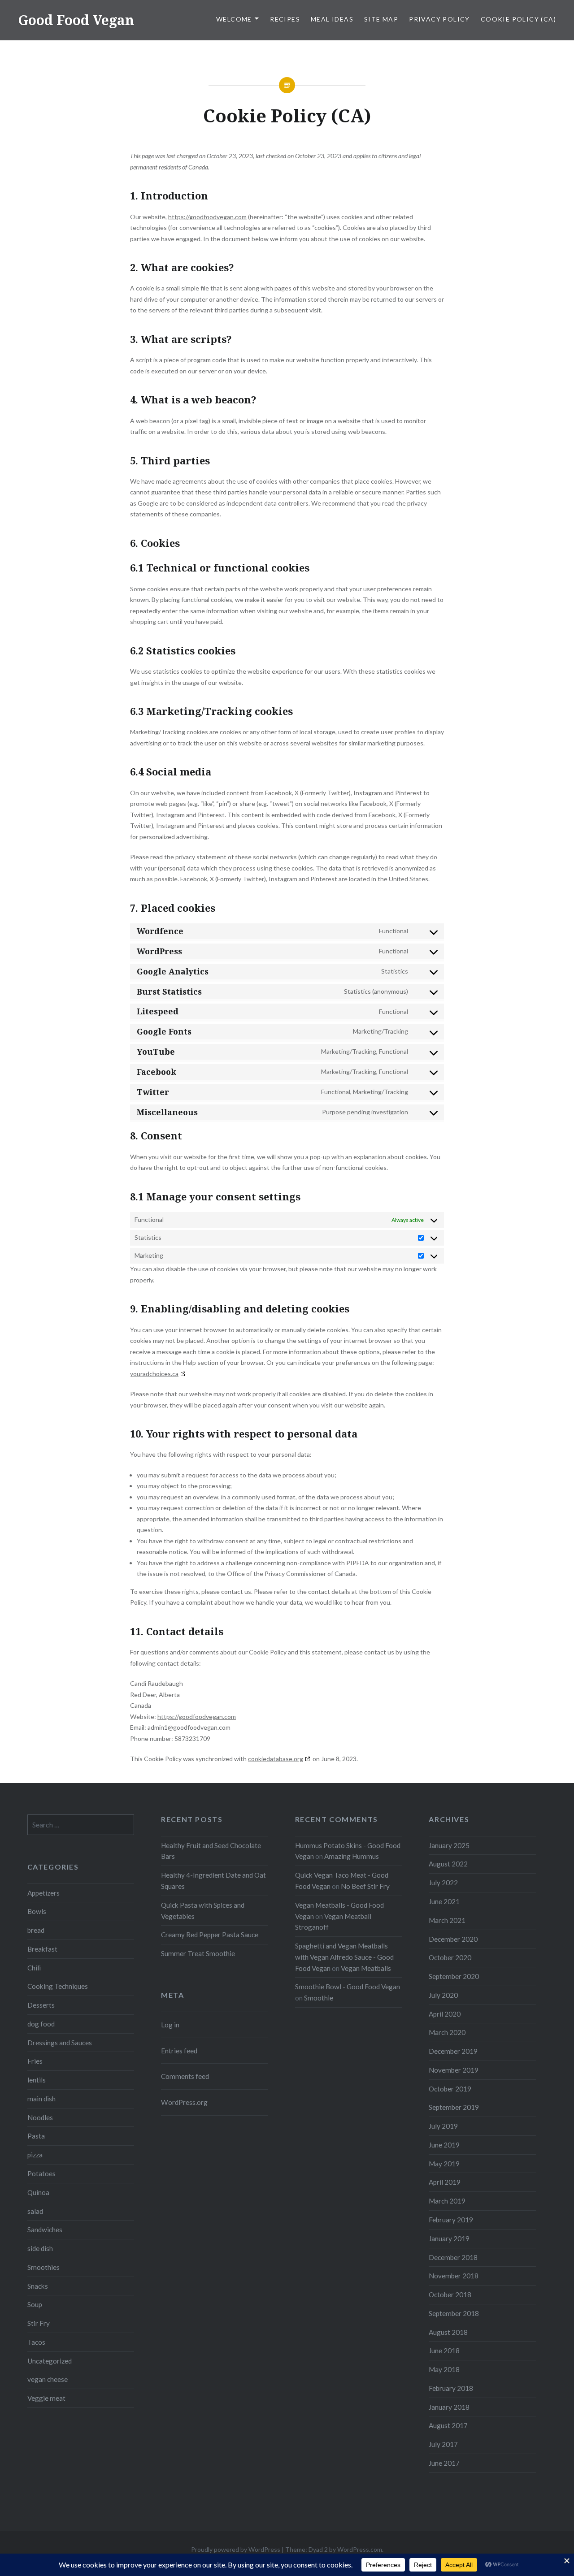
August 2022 (448, 1864)
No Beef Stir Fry (365, 1886)
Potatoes (41, 2173)
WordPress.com (360, 2549)
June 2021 (444, 1901)
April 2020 (445, 2014)
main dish (41, 2099)
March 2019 (447, 2201)
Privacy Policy (439, 19)
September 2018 (454, 2313)
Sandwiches (45, 2230)
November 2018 (454, 2276)
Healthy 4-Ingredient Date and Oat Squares (213, 1881)
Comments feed (185, 2076)
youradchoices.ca (154, 1374)
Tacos (36, 2342)
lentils (37, 2080)
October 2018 (450, 2295)
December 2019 (453, 2051)
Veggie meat (46, 2398)
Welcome (234, 19)
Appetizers (43, 1893)
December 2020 (453, 1939)
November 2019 (454, 2070)
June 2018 (444, 2351)
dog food (41, 2024)
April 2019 (445, 2182)
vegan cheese (48, 2379)
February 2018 (451, 2388)
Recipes (285, 19)
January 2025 (449, 1845)
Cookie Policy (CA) (518, 19)
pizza (35, 2155)
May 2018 (444, 2369)
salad (35, 2211)
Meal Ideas (332, 19)
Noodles (40, 2117)
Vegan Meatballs (366, 1968)
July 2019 (443, 2126)
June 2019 (444, 2145)
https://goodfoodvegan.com (207, 217)
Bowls (37, 1911)
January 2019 (449, 2238)
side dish (40, 2248)
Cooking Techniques (58, 1986)
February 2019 (451, 2220)
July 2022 (443, 1883)
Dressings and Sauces (60, 2043)
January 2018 (449, 2407)
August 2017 (448, 2425)
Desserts (41, 2005)
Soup (35, 2304)
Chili (34, 1968)
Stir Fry (39, 2323)
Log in (170, 2025)
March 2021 (447, 1920)
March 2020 (447, 2032)
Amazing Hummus (352, 1856)
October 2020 (450, 1957)
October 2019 (450, 2089)
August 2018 (448, 2332)
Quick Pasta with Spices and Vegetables (203, 1911)
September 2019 (454, 2107)
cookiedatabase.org (276, 1759)
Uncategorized (50, 2361)
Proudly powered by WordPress (236, 2549)
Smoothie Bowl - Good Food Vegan (348, 1987)
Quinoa (38, 2192)
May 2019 (444, 2164)
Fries (35, 2061)
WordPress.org (184, 2102)
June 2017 (444, 2463)
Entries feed (179, 2051)
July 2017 (443, 2444)
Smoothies (43, 2267)
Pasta (36, 2136)
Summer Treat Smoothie (198, 1953)
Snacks (38, 2286)
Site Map (381, 19)
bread (36, 1930)
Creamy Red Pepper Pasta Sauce (210, 1935)
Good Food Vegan (76, 20)
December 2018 (453, 2257)
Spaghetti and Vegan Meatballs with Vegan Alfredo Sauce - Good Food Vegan (344, 1957)
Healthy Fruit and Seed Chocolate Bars (211, 1851)
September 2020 (454, 1976)
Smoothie (319, 1998)
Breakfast (42, 1949)
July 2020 (443, 1995)
